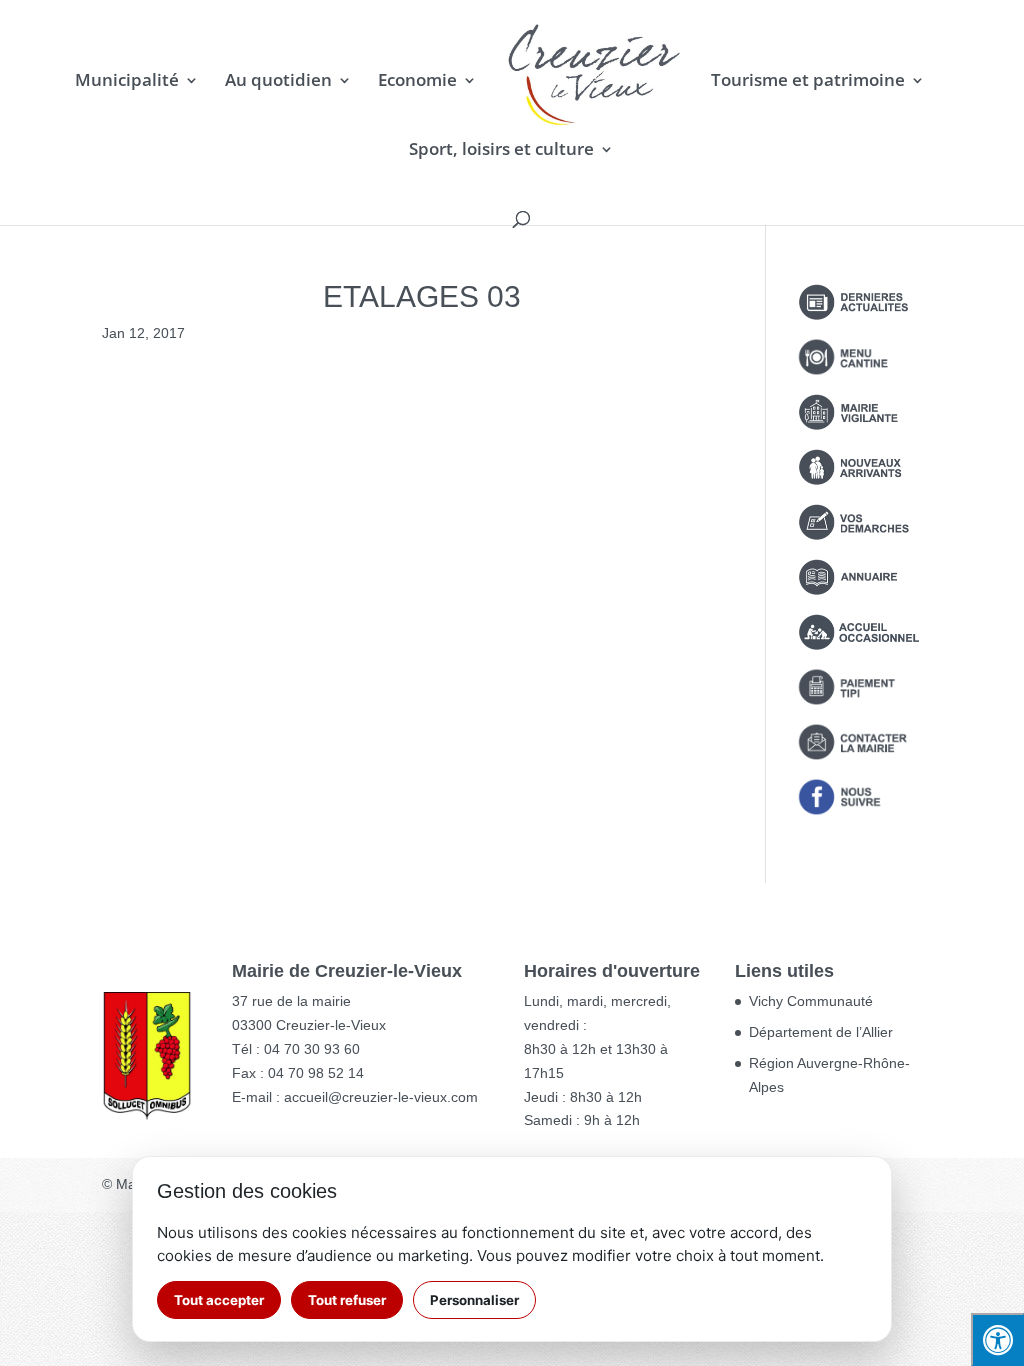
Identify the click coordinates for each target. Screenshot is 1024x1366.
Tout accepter (219, 1300)
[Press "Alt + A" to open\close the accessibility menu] (997, 1339)
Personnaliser (474, 1300)
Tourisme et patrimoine (808, 82)
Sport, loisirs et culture (501, 151)
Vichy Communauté (811, 1001)
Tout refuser (347, 1300)
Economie (417, 82)
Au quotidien (278, 82)
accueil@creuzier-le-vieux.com (381, 1097)
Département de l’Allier (821, 1032)
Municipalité (127, 82)
